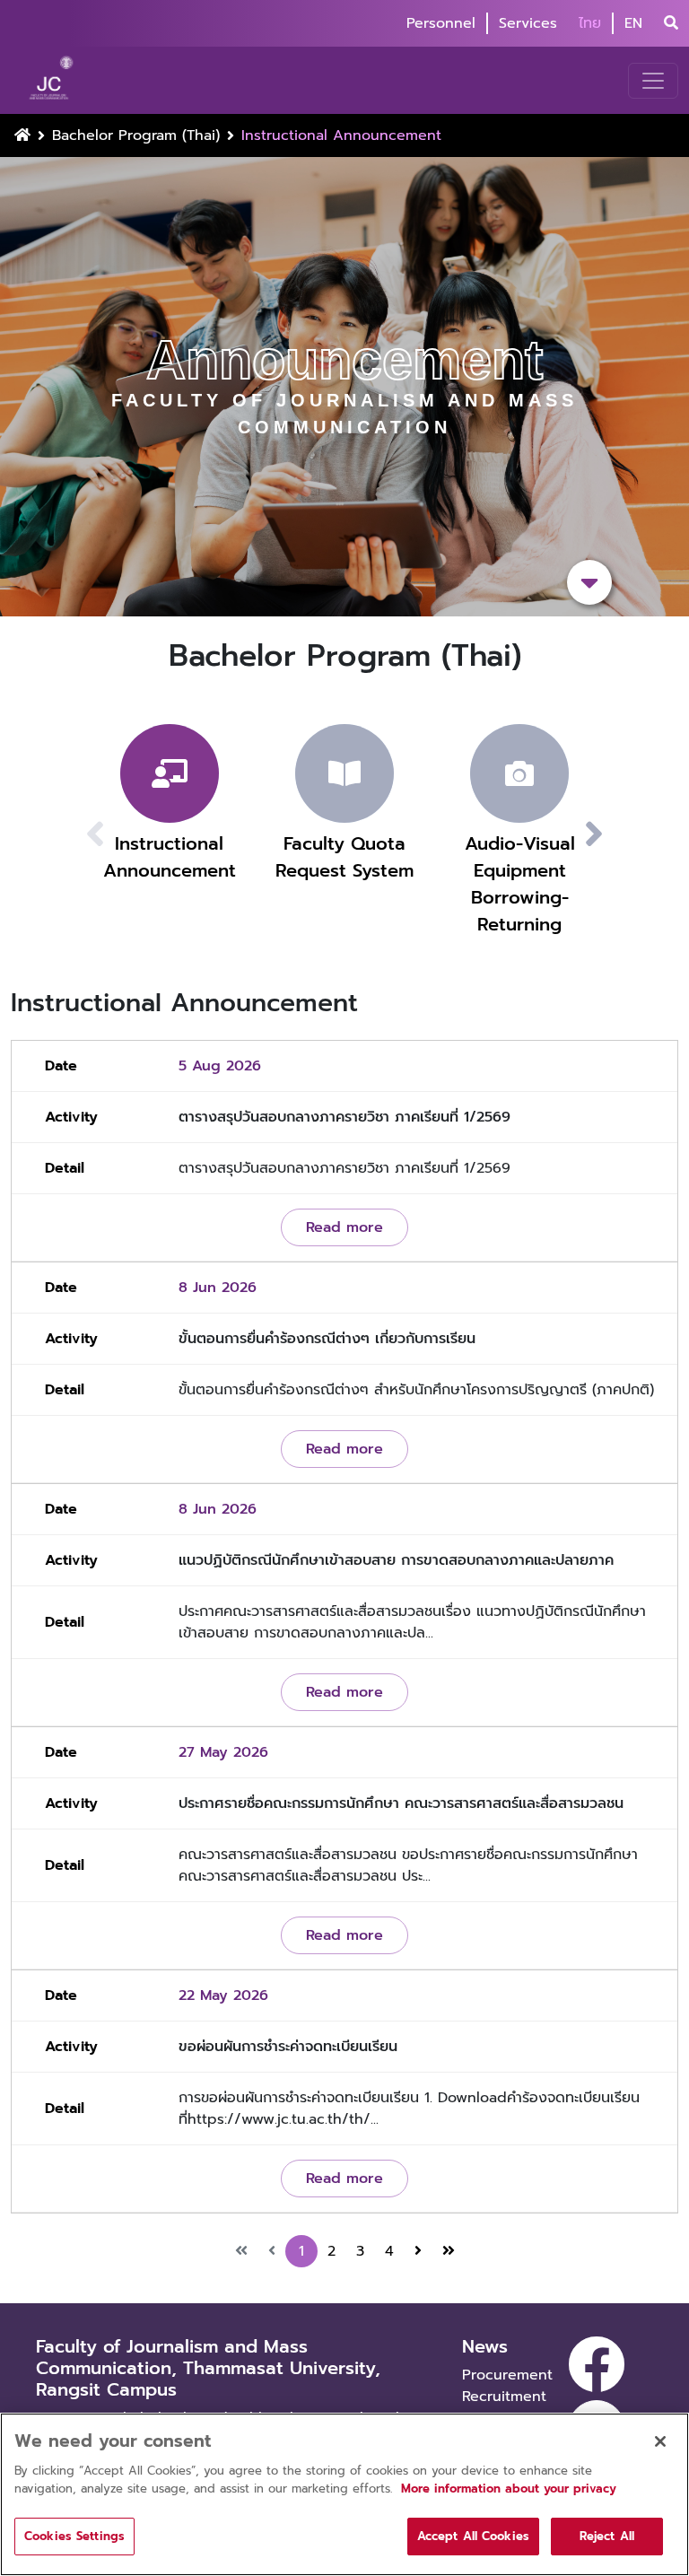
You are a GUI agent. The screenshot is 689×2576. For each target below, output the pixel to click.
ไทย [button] (590, 23)
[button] (615, 834)
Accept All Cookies (473, 2536)
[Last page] (449, 2251)
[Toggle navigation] (653, 81)
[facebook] (597, 2364)
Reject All (607, 2536)
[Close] (660, 2441)
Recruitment (504, 2397)
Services (528, 23)
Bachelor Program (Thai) (136, 135)
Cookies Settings (74, 2536)
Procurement (507, 2375)
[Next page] (418, 2251)
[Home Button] (22, 135)
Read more (344, 1227)
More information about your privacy (509, 2489)
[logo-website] (53, 80)
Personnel (441, 23)
